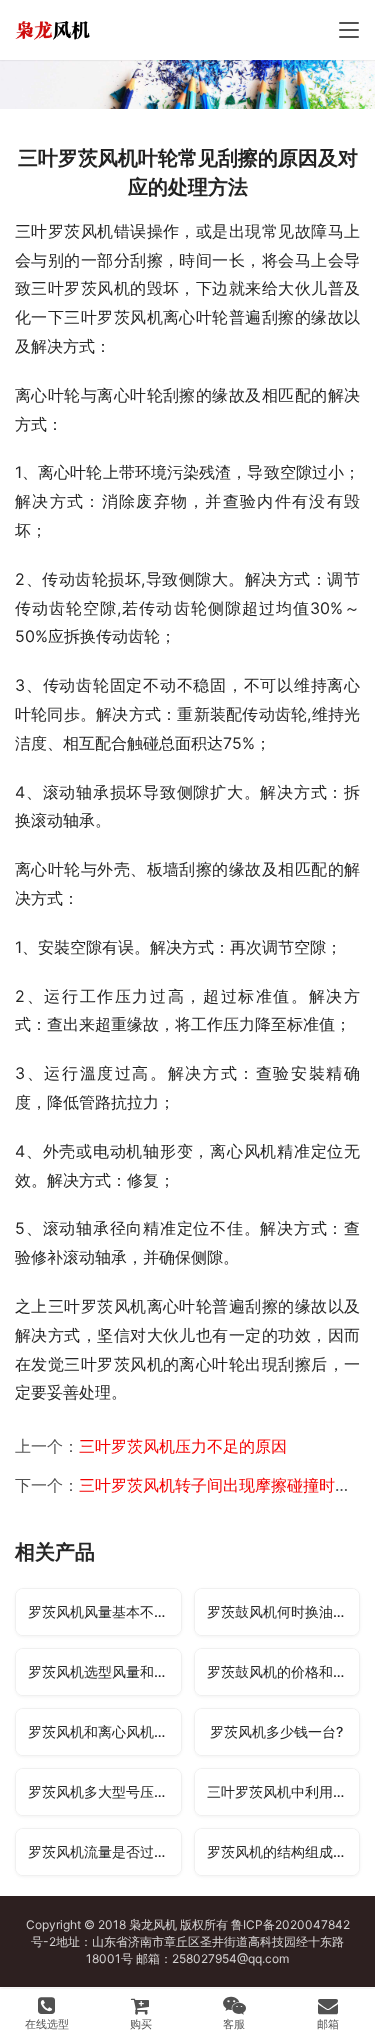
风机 (165, 1924)
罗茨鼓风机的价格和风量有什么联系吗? (283, 1671)
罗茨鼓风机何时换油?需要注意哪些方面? (283, 1611)
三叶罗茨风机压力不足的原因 (183, 1446)
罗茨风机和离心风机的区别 (104, 1731)
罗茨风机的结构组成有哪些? (283, 1851)
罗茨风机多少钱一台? (276, 1731)
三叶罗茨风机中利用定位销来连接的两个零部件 (283, 1791)
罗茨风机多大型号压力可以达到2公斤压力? (104, 1791)
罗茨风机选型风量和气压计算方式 (104, 1671)
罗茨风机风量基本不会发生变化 (104, 1611)
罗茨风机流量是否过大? (101, 1851)
